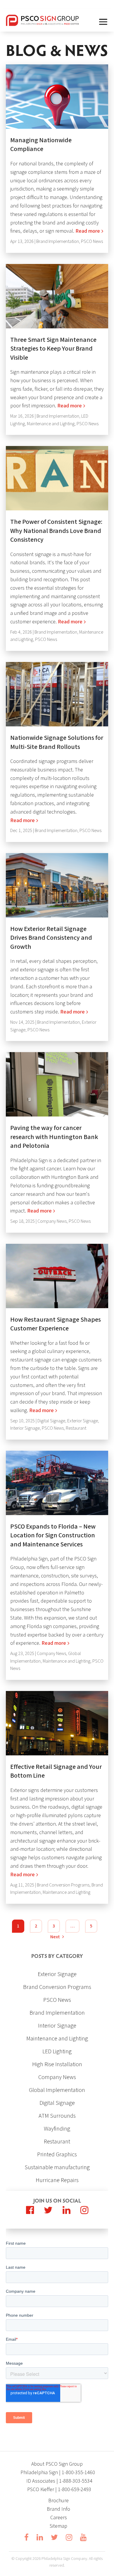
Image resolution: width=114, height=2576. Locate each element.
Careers (59, 2518)
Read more (88, 231)
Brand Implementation (58, 242)
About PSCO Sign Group (57, 2464)
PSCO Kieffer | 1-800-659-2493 (59, 2490)
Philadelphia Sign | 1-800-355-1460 (58, 2473)
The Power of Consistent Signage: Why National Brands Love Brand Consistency (56, 531)
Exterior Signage (83, 1421)
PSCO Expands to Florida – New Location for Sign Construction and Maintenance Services (53, 1536)
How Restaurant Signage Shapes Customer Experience (56, 1324)
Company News (52, 1221)
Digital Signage (51, 1421)
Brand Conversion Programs (63, 1885)
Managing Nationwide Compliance (41, 145)
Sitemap (58, 2526)
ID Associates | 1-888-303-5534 (59, 2481)
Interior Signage (25, 1428)
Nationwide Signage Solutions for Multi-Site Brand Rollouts (57, 742)
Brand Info (58, 2509)
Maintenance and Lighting (51, 424)
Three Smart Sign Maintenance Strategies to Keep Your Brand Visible (53, 349)
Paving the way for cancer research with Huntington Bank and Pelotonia (54, 1137)
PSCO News (92, 242)
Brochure (58, 2501)
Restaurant (76, 1428)
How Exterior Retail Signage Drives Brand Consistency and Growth (51, 938)
